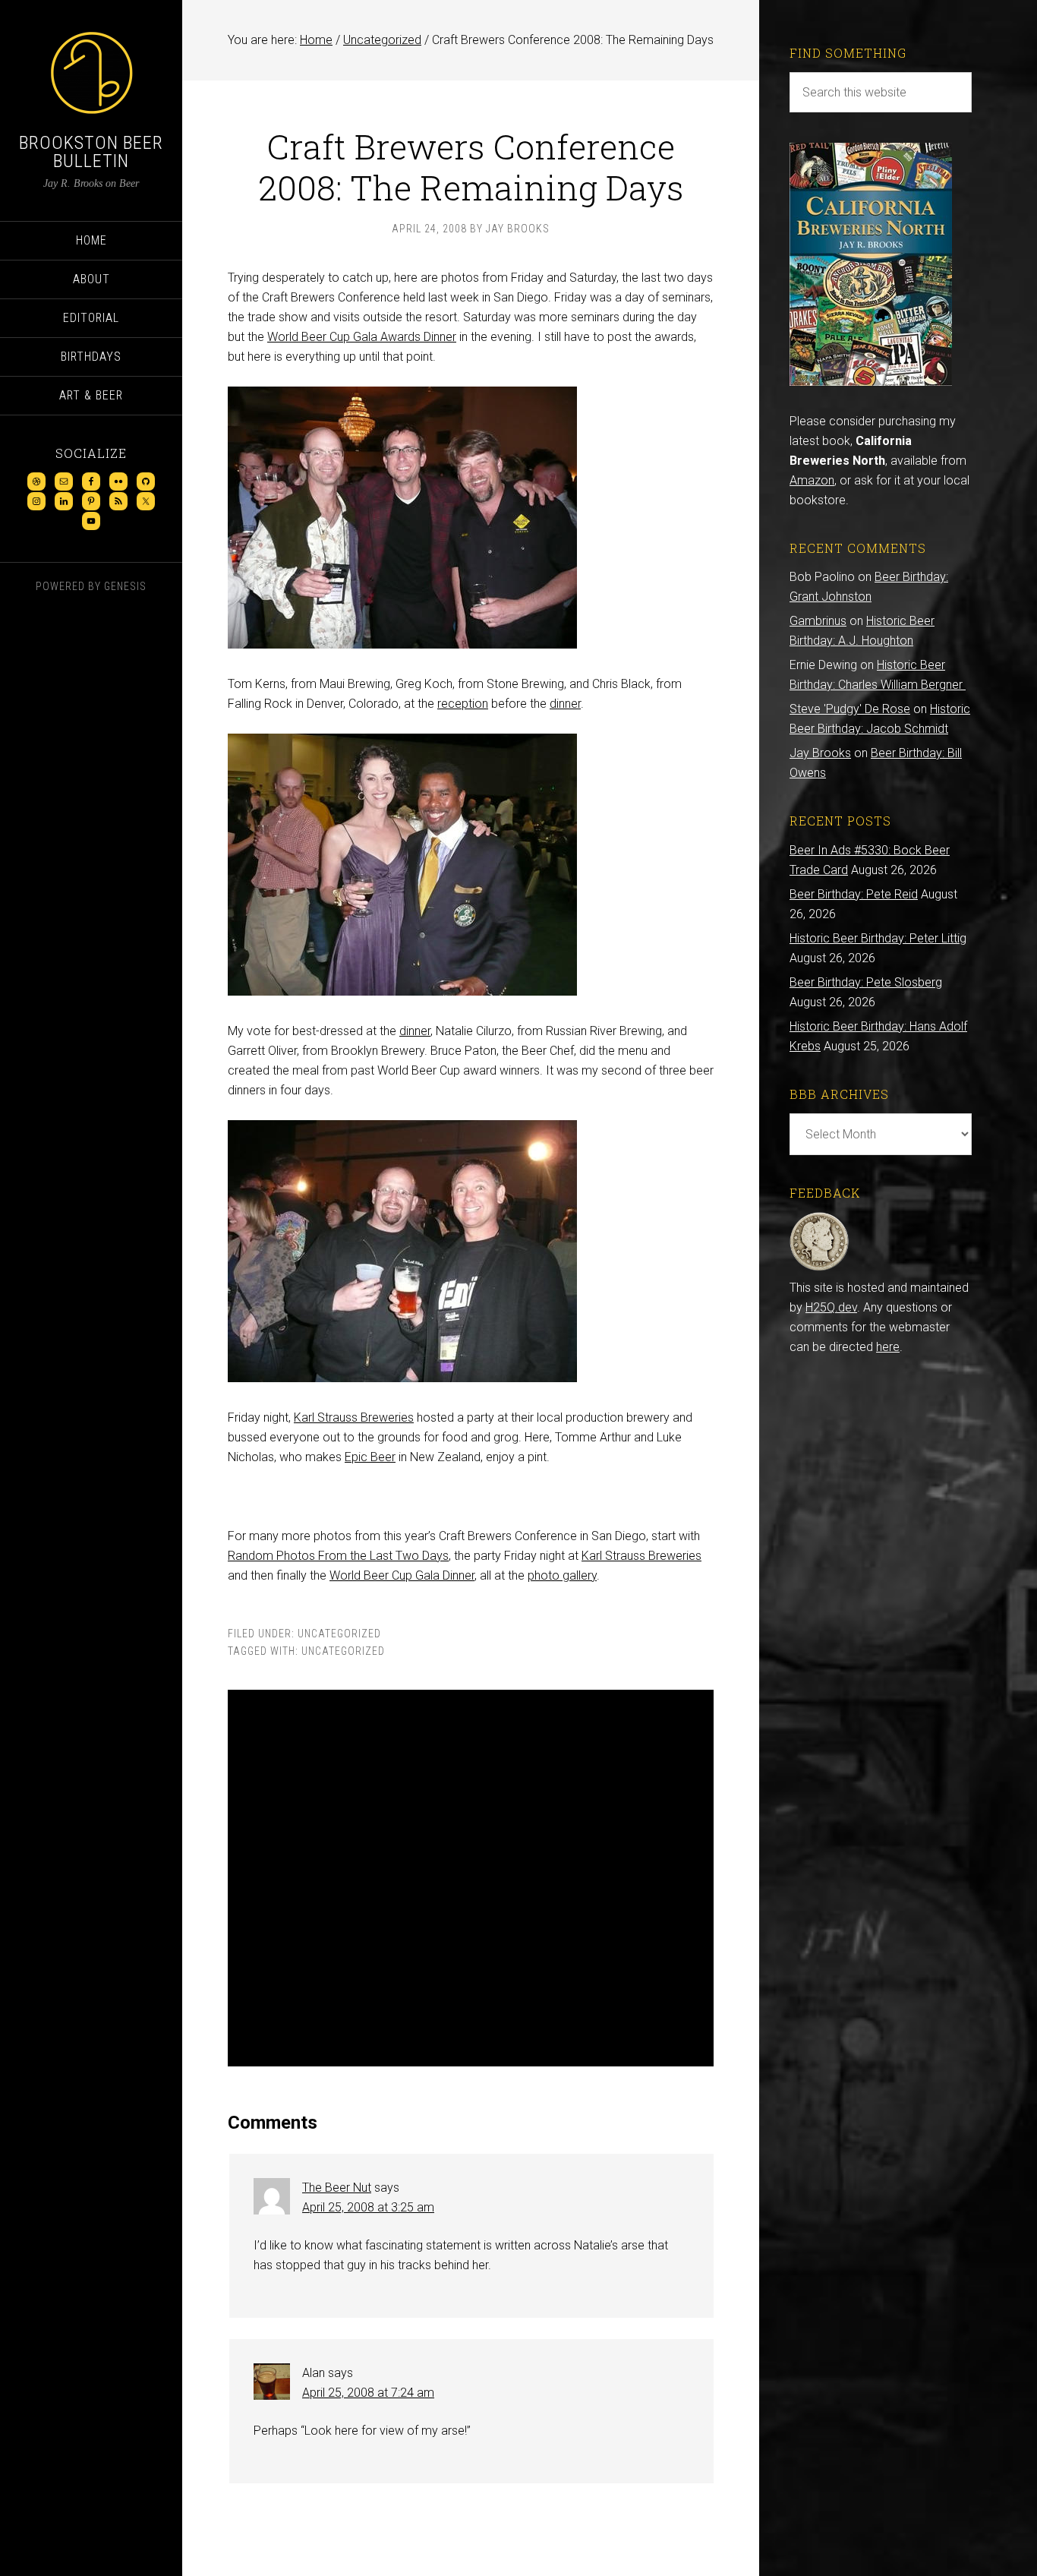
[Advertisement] (471, 1878)
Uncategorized (339, 1634)
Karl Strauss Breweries (354, 1417)
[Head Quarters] (820, 1268)
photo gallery (562, 1575)
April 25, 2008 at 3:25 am (368, 2207)
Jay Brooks (820, 753)
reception (463, 704)
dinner (565, 704)
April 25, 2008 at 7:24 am (368, 2393)
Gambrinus (818, 621)
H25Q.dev (831, 1307)
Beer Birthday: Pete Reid (854, 894)
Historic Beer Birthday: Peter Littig (878, 938)
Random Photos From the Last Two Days (338, 1556)
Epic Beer (370, 1457)
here (888, 1347)
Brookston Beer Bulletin (91, 152)
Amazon (812, 480)
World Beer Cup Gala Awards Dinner (362, 337)
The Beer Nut (337, 2188)
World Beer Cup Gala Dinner (402, 1575)
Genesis (125, 586)
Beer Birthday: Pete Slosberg (866, 982)
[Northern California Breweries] (871, 382)
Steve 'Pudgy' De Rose (850, 709)
